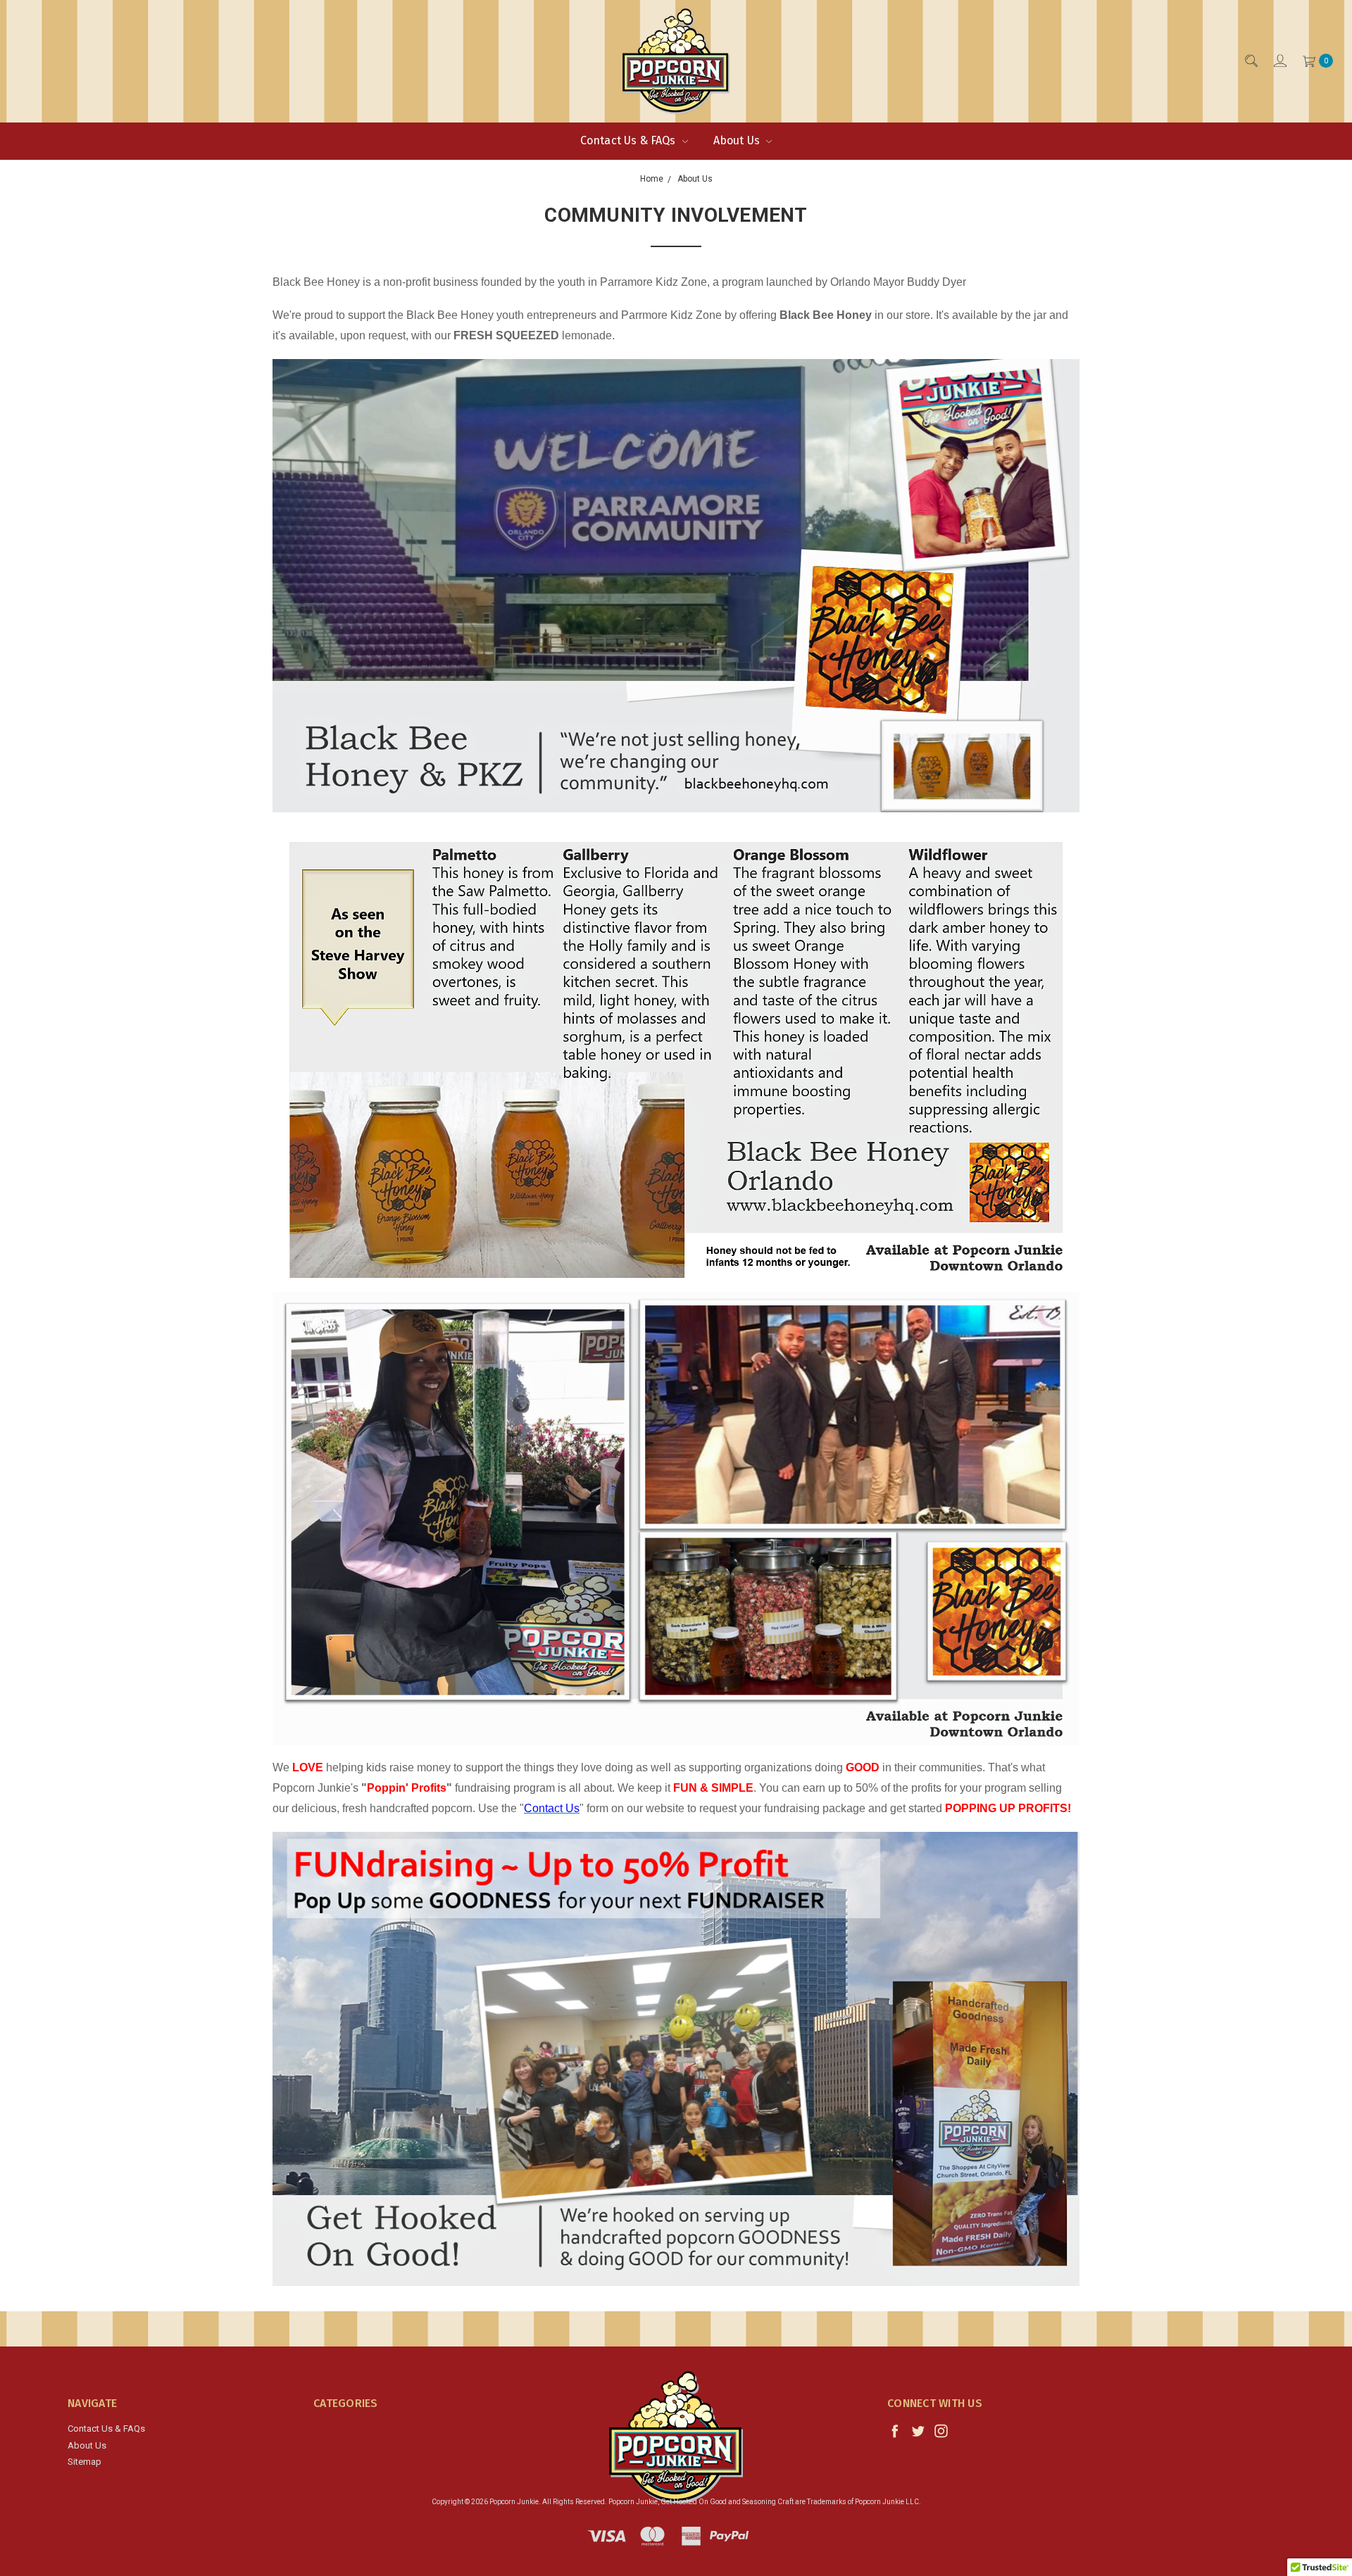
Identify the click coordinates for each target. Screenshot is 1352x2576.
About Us (738, 140)
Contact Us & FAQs (630, 140)
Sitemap (84, 2462)
